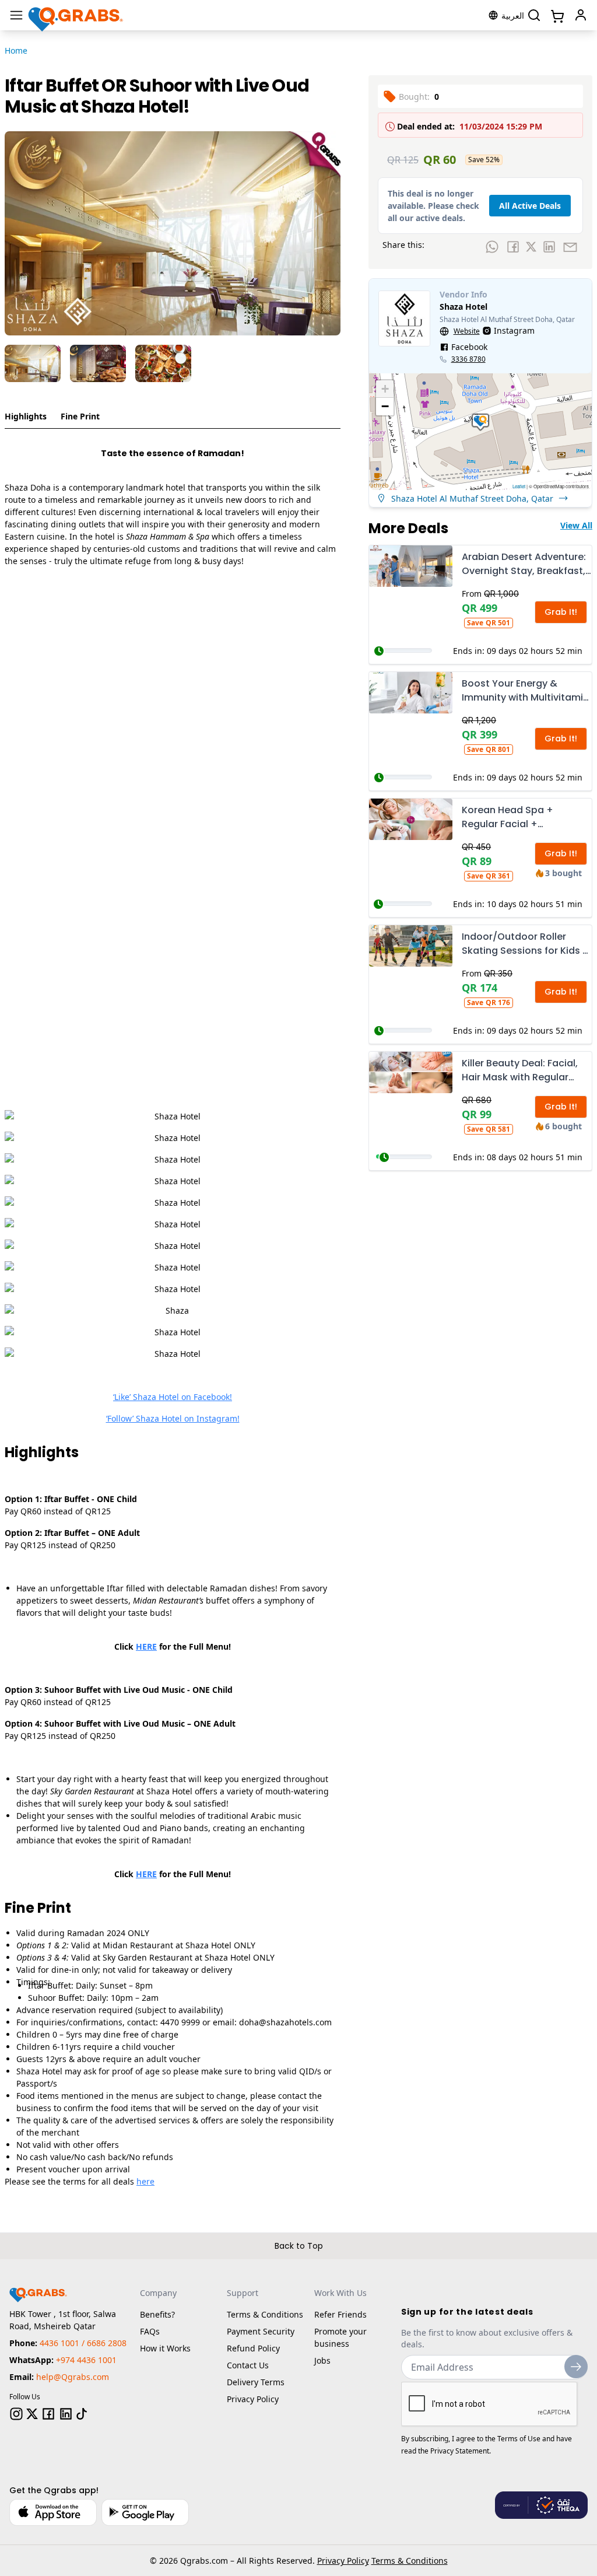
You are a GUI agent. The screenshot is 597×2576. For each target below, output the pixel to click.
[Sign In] (581, 15)
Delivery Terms (256, 2382)
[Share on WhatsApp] (492, 247)
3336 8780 (468, 359)
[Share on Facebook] (513, 247)
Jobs (322, 2360)
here (145, 2181)
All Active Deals (530, 206)
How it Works (165, 2348)
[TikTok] (82, 2414)
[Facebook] (48, 2414)
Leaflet (519, 486)
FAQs (150, 2331)
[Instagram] (16, 2414)
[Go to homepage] (76, 15)
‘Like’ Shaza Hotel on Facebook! (173, 1397)
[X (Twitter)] (32, 2414)
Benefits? (157, 2314)
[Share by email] (570, 247)
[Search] (534, 15)
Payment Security (261, 2331)
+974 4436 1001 (86, 2360)
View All (576, 525)
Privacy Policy (253, 2399)
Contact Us (248, 2365)
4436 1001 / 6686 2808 (83, 2343)
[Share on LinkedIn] (549, 247)
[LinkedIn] (66, 2414)
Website (467, 331)
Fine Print (80, 416)
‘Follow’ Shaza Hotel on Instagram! (173, 1418)
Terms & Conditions (265, 2314)
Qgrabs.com (204, 2561)
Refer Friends (340, 2314)
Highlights (26, 416)
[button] (480, 422)
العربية (513, 15)
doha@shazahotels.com (285, 2022)
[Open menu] (16, 15)
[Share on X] (531, 247)
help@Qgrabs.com (73, 2377)
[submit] (576, 2367)
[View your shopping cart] (556, 15)
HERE (146, 1646)
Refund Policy (253, 2348)
